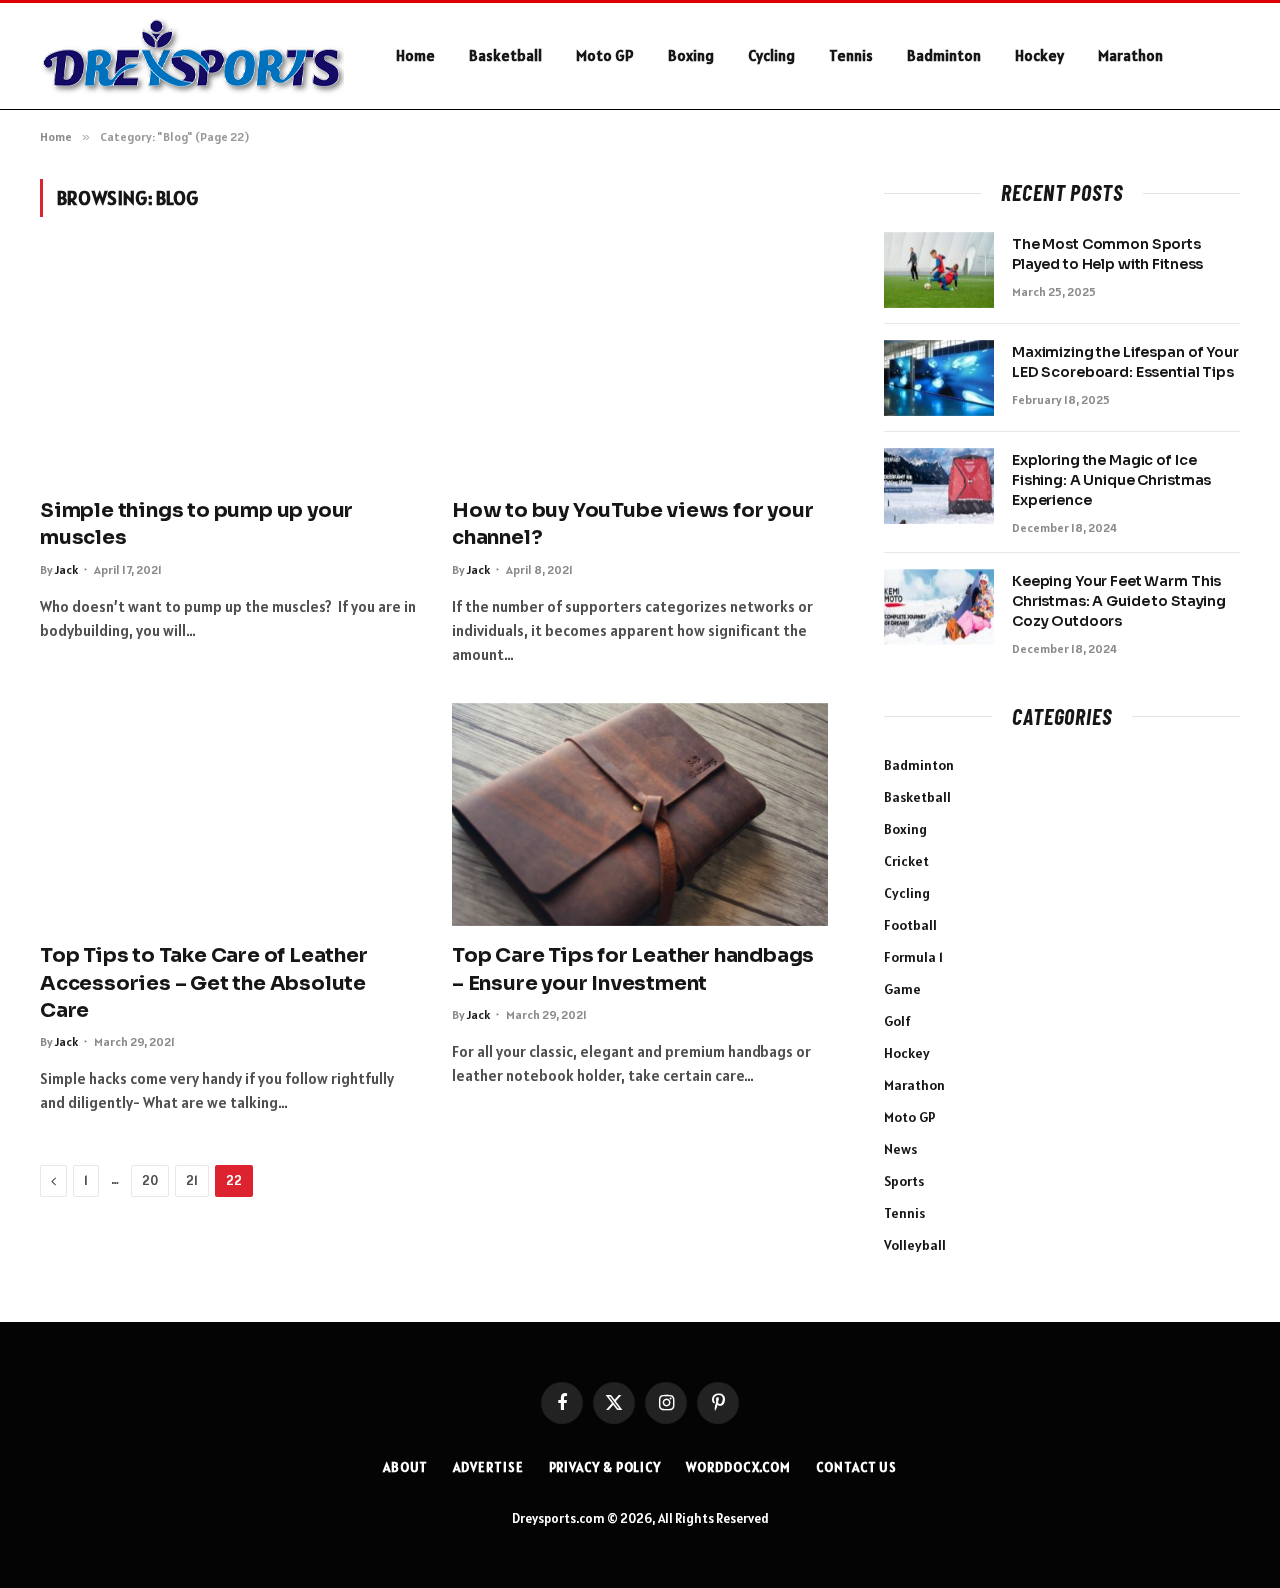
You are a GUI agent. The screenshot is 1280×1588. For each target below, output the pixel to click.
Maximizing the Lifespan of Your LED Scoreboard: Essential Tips (1125, 362)
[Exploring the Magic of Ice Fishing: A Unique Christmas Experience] (939, 486)
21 (192, 1180)
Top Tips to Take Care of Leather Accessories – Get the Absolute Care (204, 982)
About (406, 1467)
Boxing (691, 55)
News (900, 1149)
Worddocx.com (738, 1467)
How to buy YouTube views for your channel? (632, 524)
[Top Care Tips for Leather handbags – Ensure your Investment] (640, 815)
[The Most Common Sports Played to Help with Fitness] (939, 270)
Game (902, 989)
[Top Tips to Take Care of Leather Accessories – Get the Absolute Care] (228, 815)
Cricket (906, 861)
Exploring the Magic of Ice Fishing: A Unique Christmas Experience (1111, 480)
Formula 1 (913, 957)
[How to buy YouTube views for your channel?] (640, 369)
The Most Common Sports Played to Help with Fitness (1107, 254)
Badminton (944, 55)
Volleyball (915, 1245)
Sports (904, 1181)
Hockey (1039, 55)
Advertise (488, 1467)
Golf (897, 1021)
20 (150, 1180)
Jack (66, 569)
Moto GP (605, 55)
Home (415, 55)
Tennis (851, 55)
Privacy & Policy (605, 1467)
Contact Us (856, 1467)
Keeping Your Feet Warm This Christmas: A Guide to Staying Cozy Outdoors (1119, 601)
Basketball (505, 55)
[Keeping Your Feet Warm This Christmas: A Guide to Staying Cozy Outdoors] (939, 607)
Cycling (771, 55)
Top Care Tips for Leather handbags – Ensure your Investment (633, 969)
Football (910, 925)
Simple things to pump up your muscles (196, 524)
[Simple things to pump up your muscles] (228, 369)
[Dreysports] (192, 56)
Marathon (1130, 55)
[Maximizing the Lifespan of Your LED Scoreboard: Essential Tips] (939, 378)
